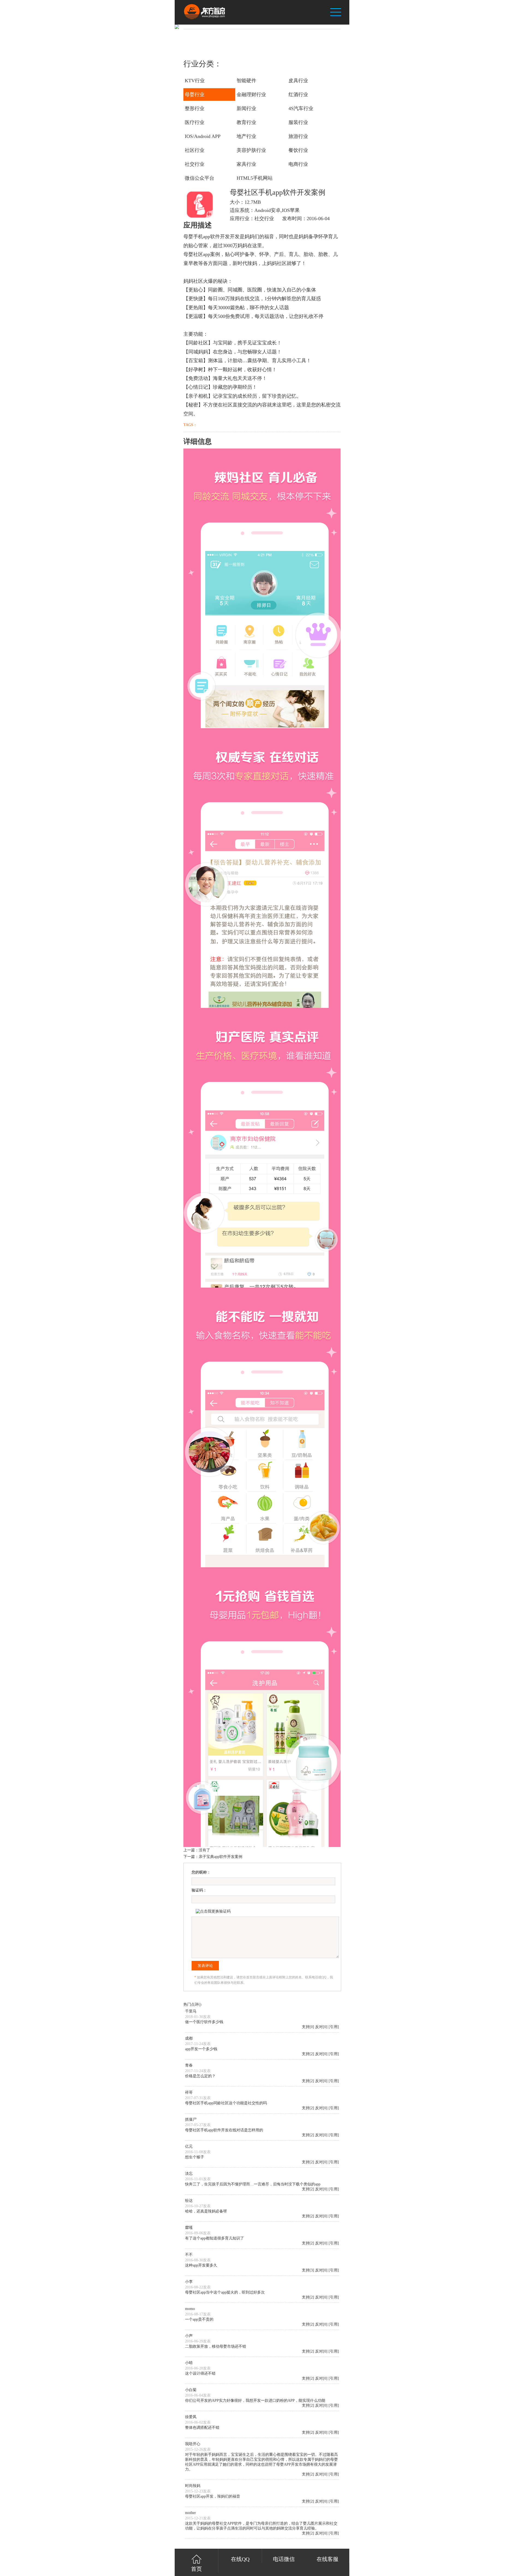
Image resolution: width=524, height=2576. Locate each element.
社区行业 (195, 150)
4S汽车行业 (301, 108)
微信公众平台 (200, 178)
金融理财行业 (251, 95)
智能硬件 (246, 81)
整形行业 (195, 108)
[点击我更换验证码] (213, 1911)
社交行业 (195, 164)
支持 (306, 2027)
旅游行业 (298, 136)
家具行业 (246, 164)
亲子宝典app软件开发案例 (221, 1857)
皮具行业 (298, 81)
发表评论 (205, 1966)
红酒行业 (298, 95)
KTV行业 (195, 81)
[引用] (334, 2027)
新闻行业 (246, 108)
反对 (319, 2027)
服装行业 (298, 122)
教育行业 (246, 122)
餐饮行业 (298, 150)
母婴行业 (195, 95)
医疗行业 (195, 122)
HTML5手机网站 (255, 178)
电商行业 (298, 164)
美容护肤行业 (251, 150)
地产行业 (246, 136)
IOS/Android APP (203, 136)
